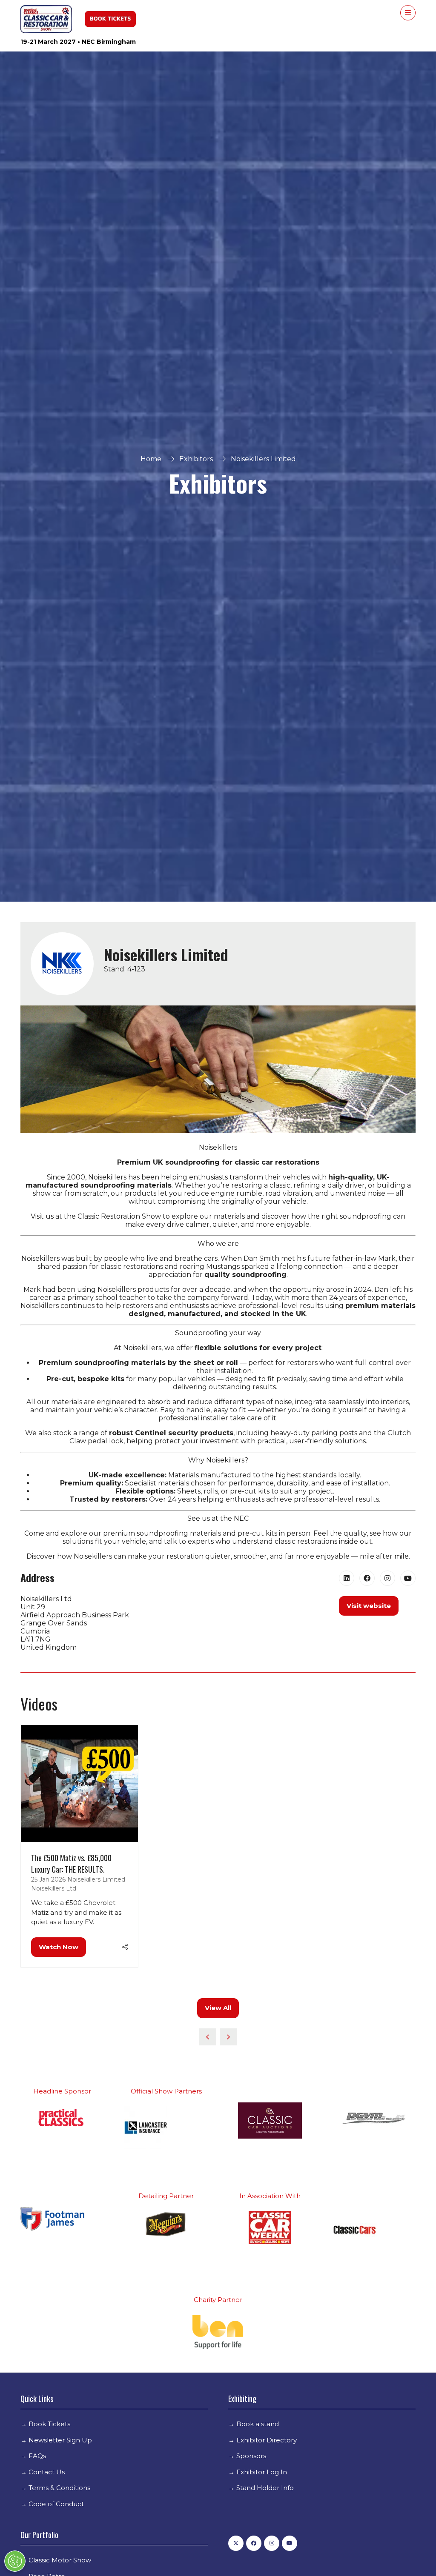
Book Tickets (49, 2424)
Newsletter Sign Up (60, 2440)
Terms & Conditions (59, 2488)
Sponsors (251, 2456)
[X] (236, 2543)
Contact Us (47, 2472)
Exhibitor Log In (262, 2472)
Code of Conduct (56, 2504)
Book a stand (258, 2424)
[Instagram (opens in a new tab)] (387, 1578)
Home (151, 459)
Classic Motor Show (60, 2560)
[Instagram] (272, 2543)
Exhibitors (196, 459)
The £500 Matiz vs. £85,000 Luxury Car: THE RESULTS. (71, 1863)
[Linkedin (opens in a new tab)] (347, 1578)
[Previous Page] (208, 2037)
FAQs (37, 2456)
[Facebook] (254, 2543)
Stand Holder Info (265, 2488)
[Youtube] (290, 2543)
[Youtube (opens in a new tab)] (408, 1578)
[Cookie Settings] (15, 2561)
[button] (408, 13)
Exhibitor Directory (267, 2440)
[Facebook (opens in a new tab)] (367, 1578)
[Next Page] (228, 2037)
